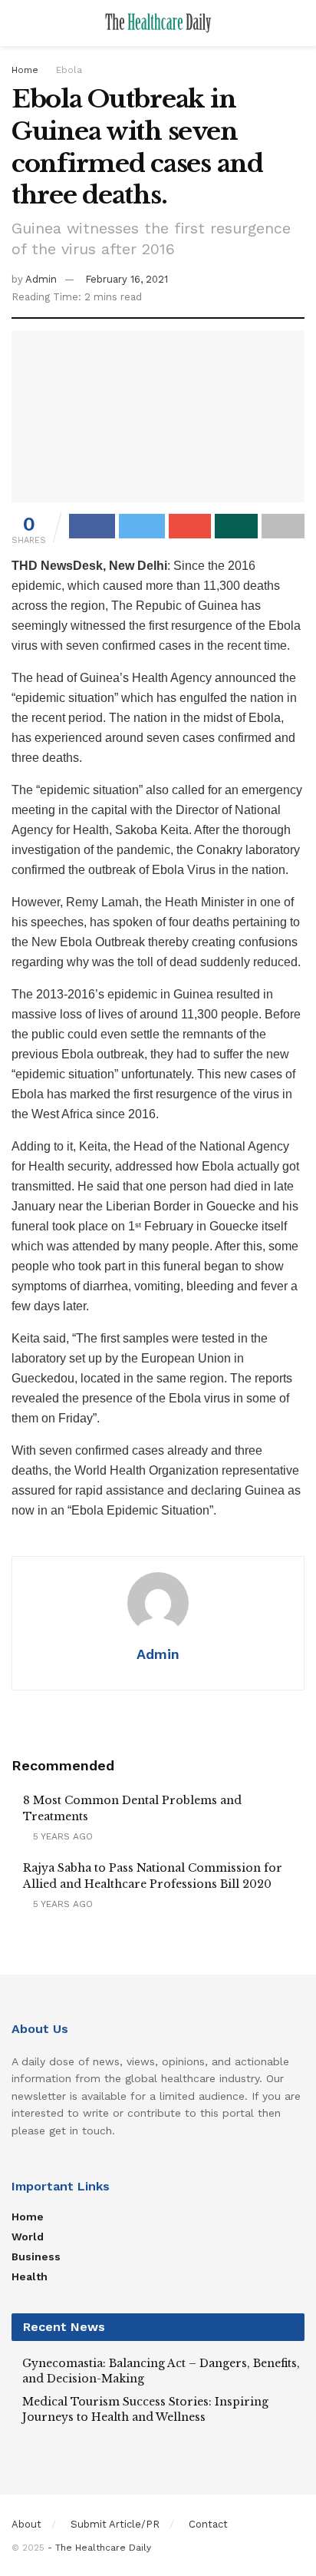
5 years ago (61, 1836)
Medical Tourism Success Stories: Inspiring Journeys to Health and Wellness (145, 2409)
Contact (208, 2524)
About (26, 2524)
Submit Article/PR (115, 2524)
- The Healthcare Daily (99, 2548)
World (28, 2237)
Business (36, 2256)
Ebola (69, 70)
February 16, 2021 (127, 279)
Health (30, 2276)
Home (25, 70)
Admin (41, 279)
